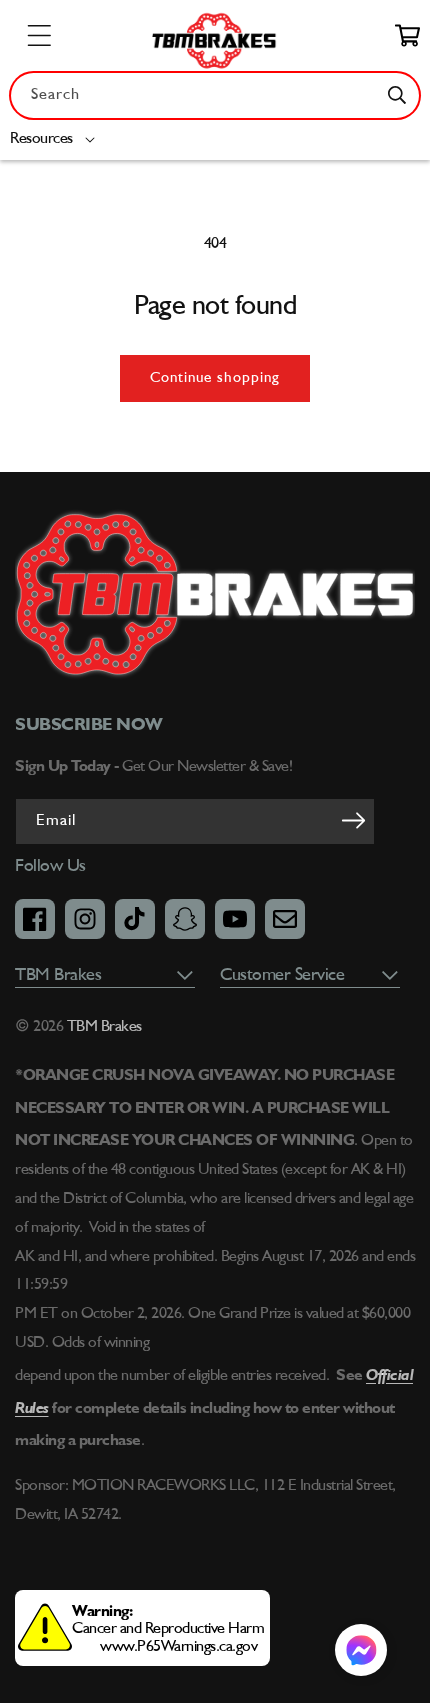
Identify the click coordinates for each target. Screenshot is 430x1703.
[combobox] (215, 95)
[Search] (397, 95)
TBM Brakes (102, 1027)
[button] (56, 139)
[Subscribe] (353, 820)
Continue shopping (215, 378)
